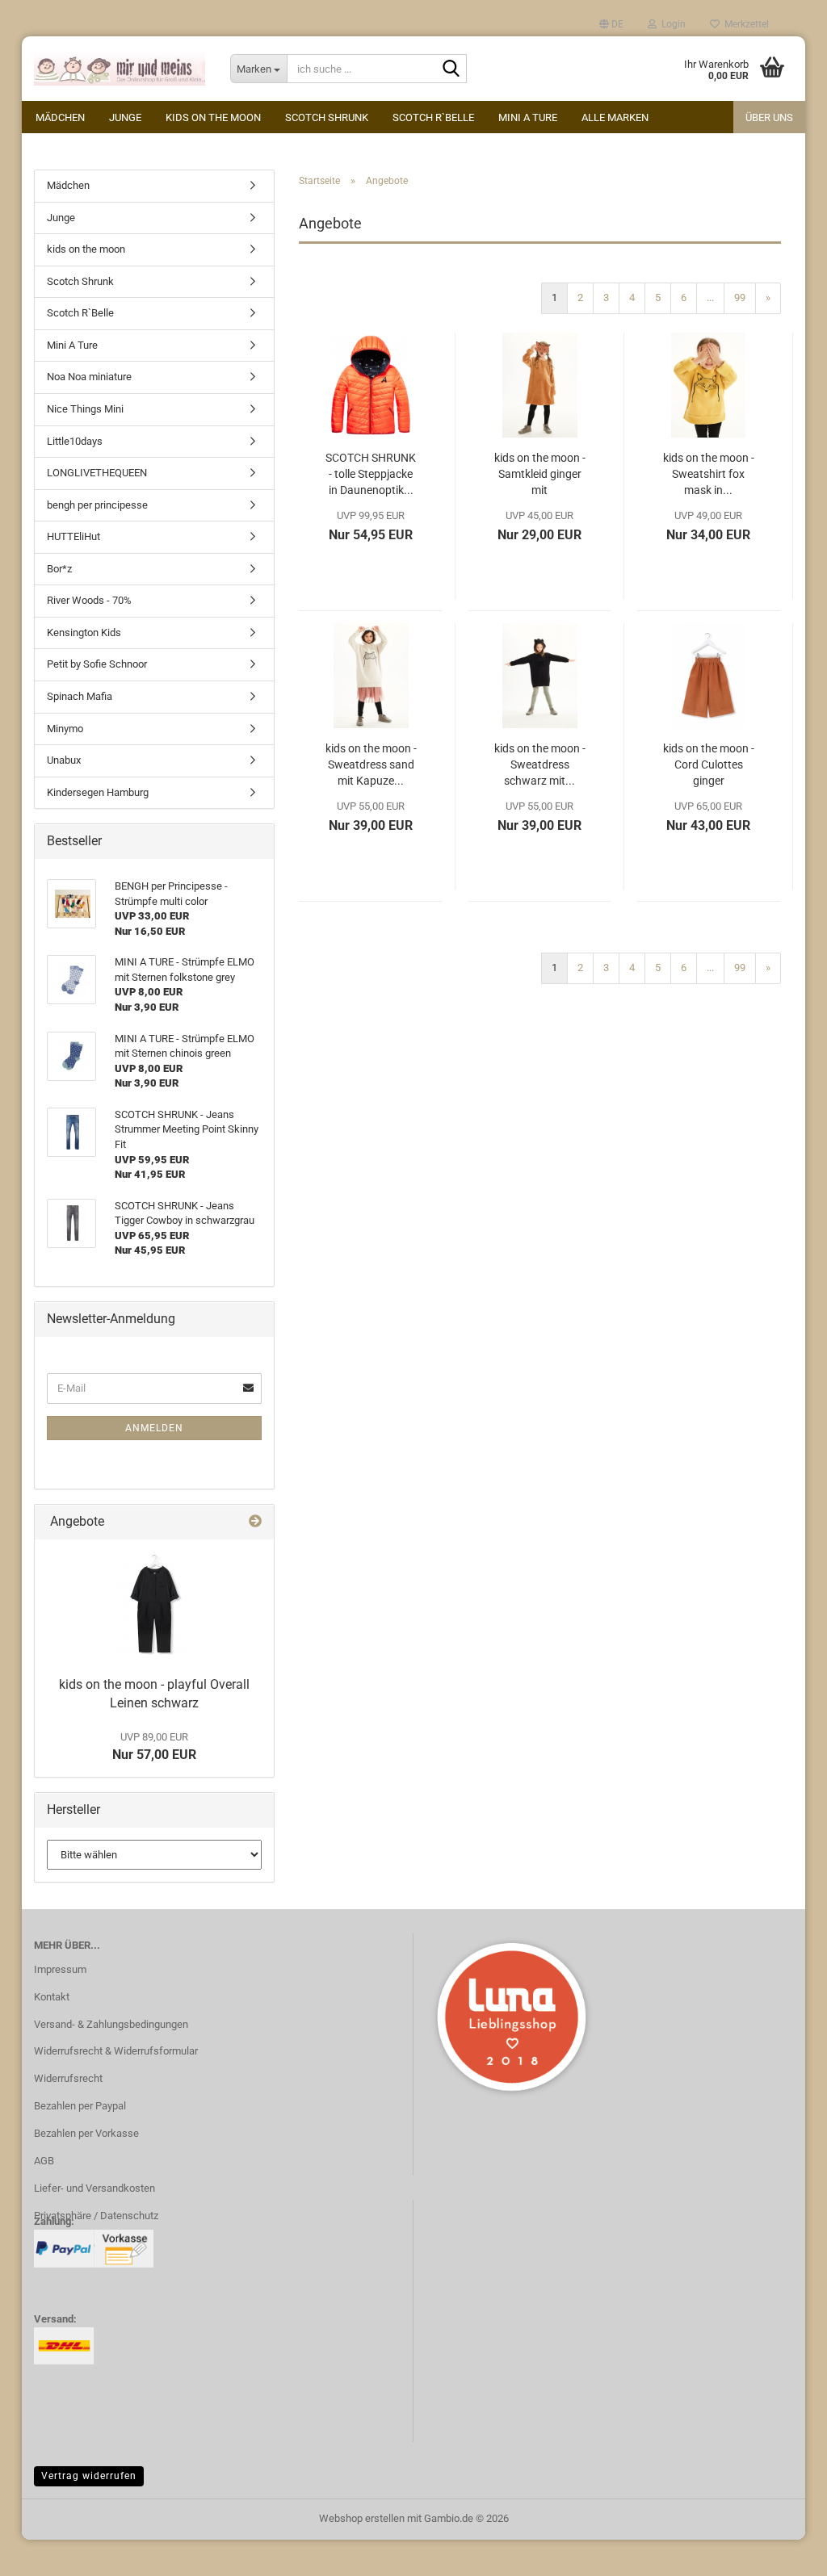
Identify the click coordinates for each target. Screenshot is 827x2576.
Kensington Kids (84, 632)
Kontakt (52, 1997)
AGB (44, 2161)
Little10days (75, 441)
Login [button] (671, 24)
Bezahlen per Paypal (80, 2106)
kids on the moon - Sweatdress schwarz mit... (540, 764)
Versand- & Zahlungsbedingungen (111, 2024)
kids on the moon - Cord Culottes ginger (709, 764)
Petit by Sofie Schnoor (97, 664)
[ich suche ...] (451, 69)
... (710, 297)
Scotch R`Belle (433, 117)
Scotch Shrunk (327, 117)
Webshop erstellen (362, 2518)
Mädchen (60, 117)
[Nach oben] (783, 2552)
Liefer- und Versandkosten (94, 2188)
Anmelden (154, 1428)
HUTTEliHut (73, 536)
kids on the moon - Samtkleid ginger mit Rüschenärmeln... (540, 475)
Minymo (65, 729)
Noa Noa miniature (89, 377)
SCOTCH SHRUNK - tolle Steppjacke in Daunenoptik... (371, 474)
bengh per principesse (97, 505)
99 (740, 297)
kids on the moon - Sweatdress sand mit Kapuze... (371, 764)
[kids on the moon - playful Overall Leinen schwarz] (155, 1604)
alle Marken (615, 117)
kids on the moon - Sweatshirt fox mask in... (709, 474)
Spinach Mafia (80, 696)
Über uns (769, 117)
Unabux (64, 760)
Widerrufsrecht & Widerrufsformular (116, 2051)
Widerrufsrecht (68, 2078)
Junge (125, 117)
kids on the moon (213, 117)
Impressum (60, 1969)
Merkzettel (744, 24)
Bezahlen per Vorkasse (86, 2133)
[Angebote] (255, 1522)
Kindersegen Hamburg (98, 792)
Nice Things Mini (85, 409)
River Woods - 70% (89, 600)
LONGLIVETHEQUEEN (97, 473)
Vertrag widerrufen (89, 2476)
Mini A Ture (528, 117)
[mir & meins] (120, 69)
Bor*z (59, 569)
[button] (611, 24)
